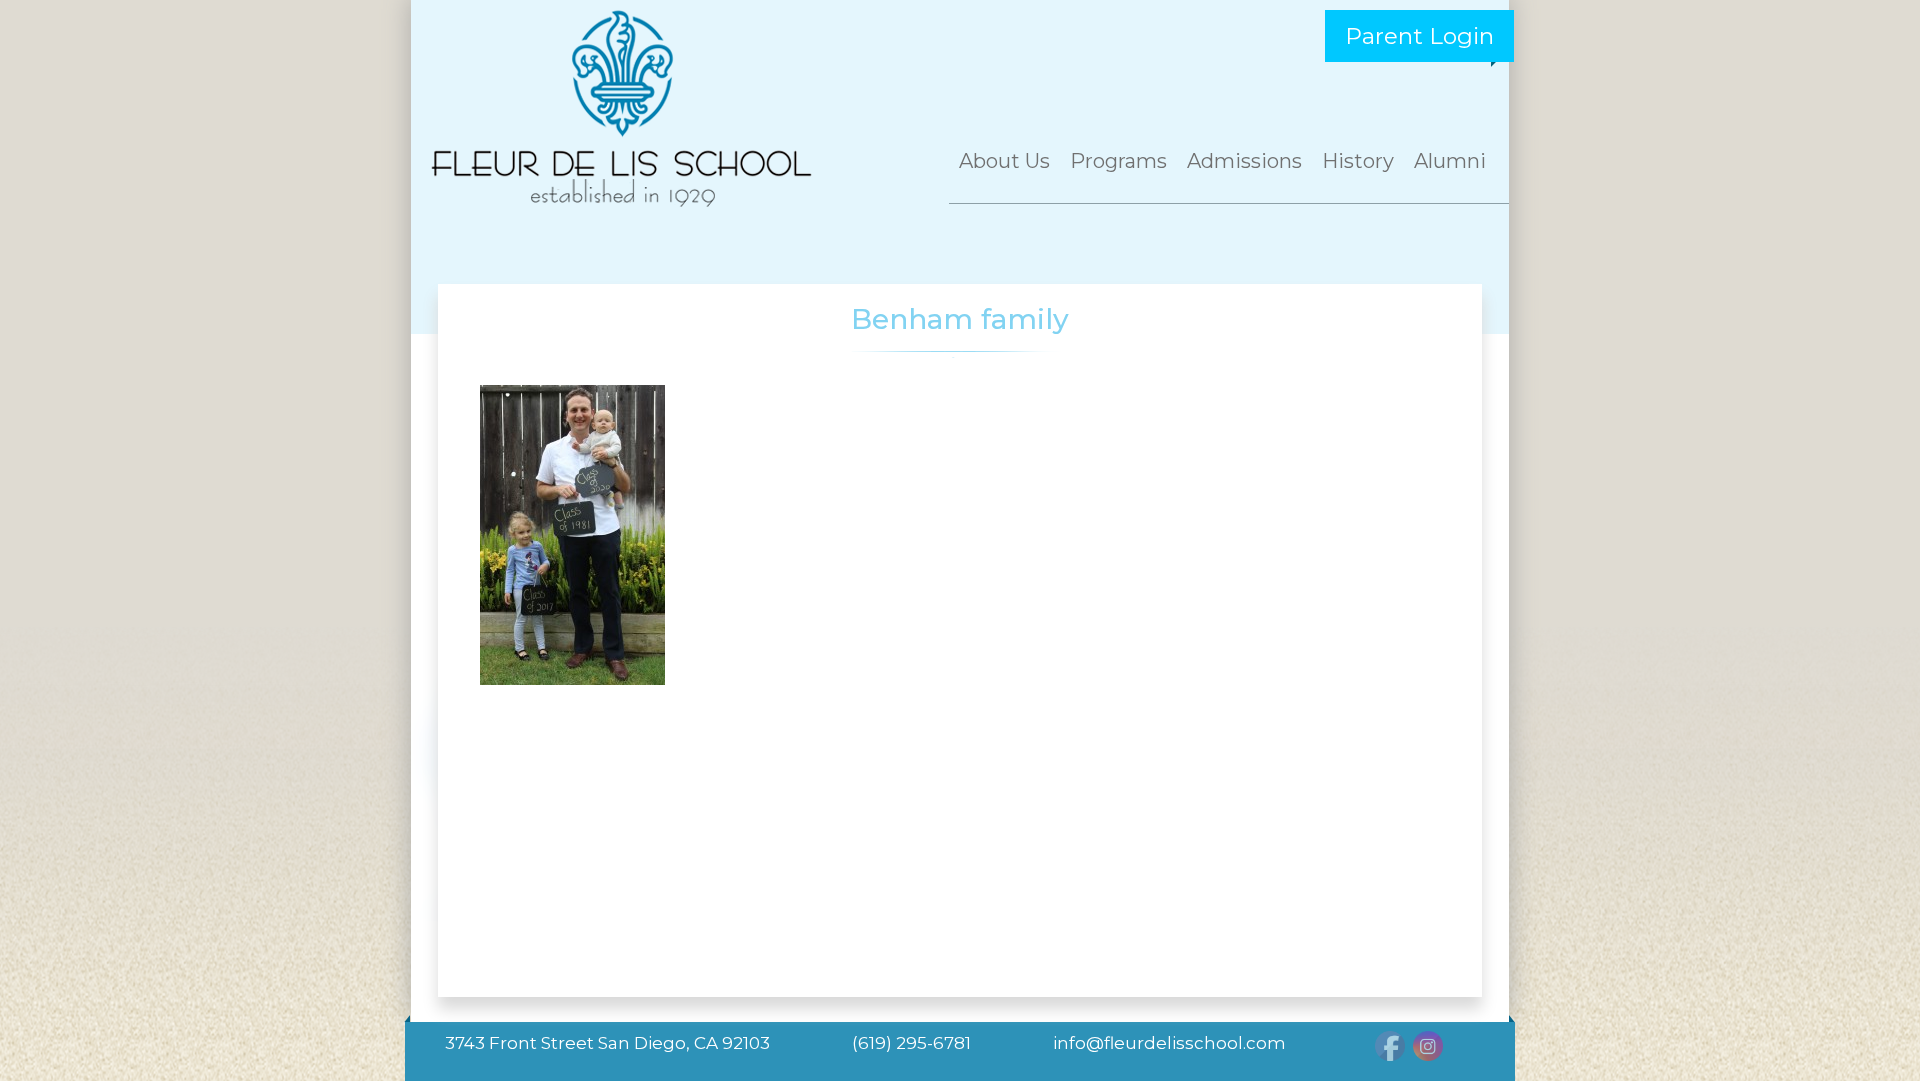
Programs (1118, 161)
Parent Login (1419, 36)
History (1358, 161)
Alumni (1450, 161)
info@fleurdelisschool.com (1169, 1043)
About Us (1004, 161)
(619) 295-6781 (911, 1043)
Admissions (1244, 161)
